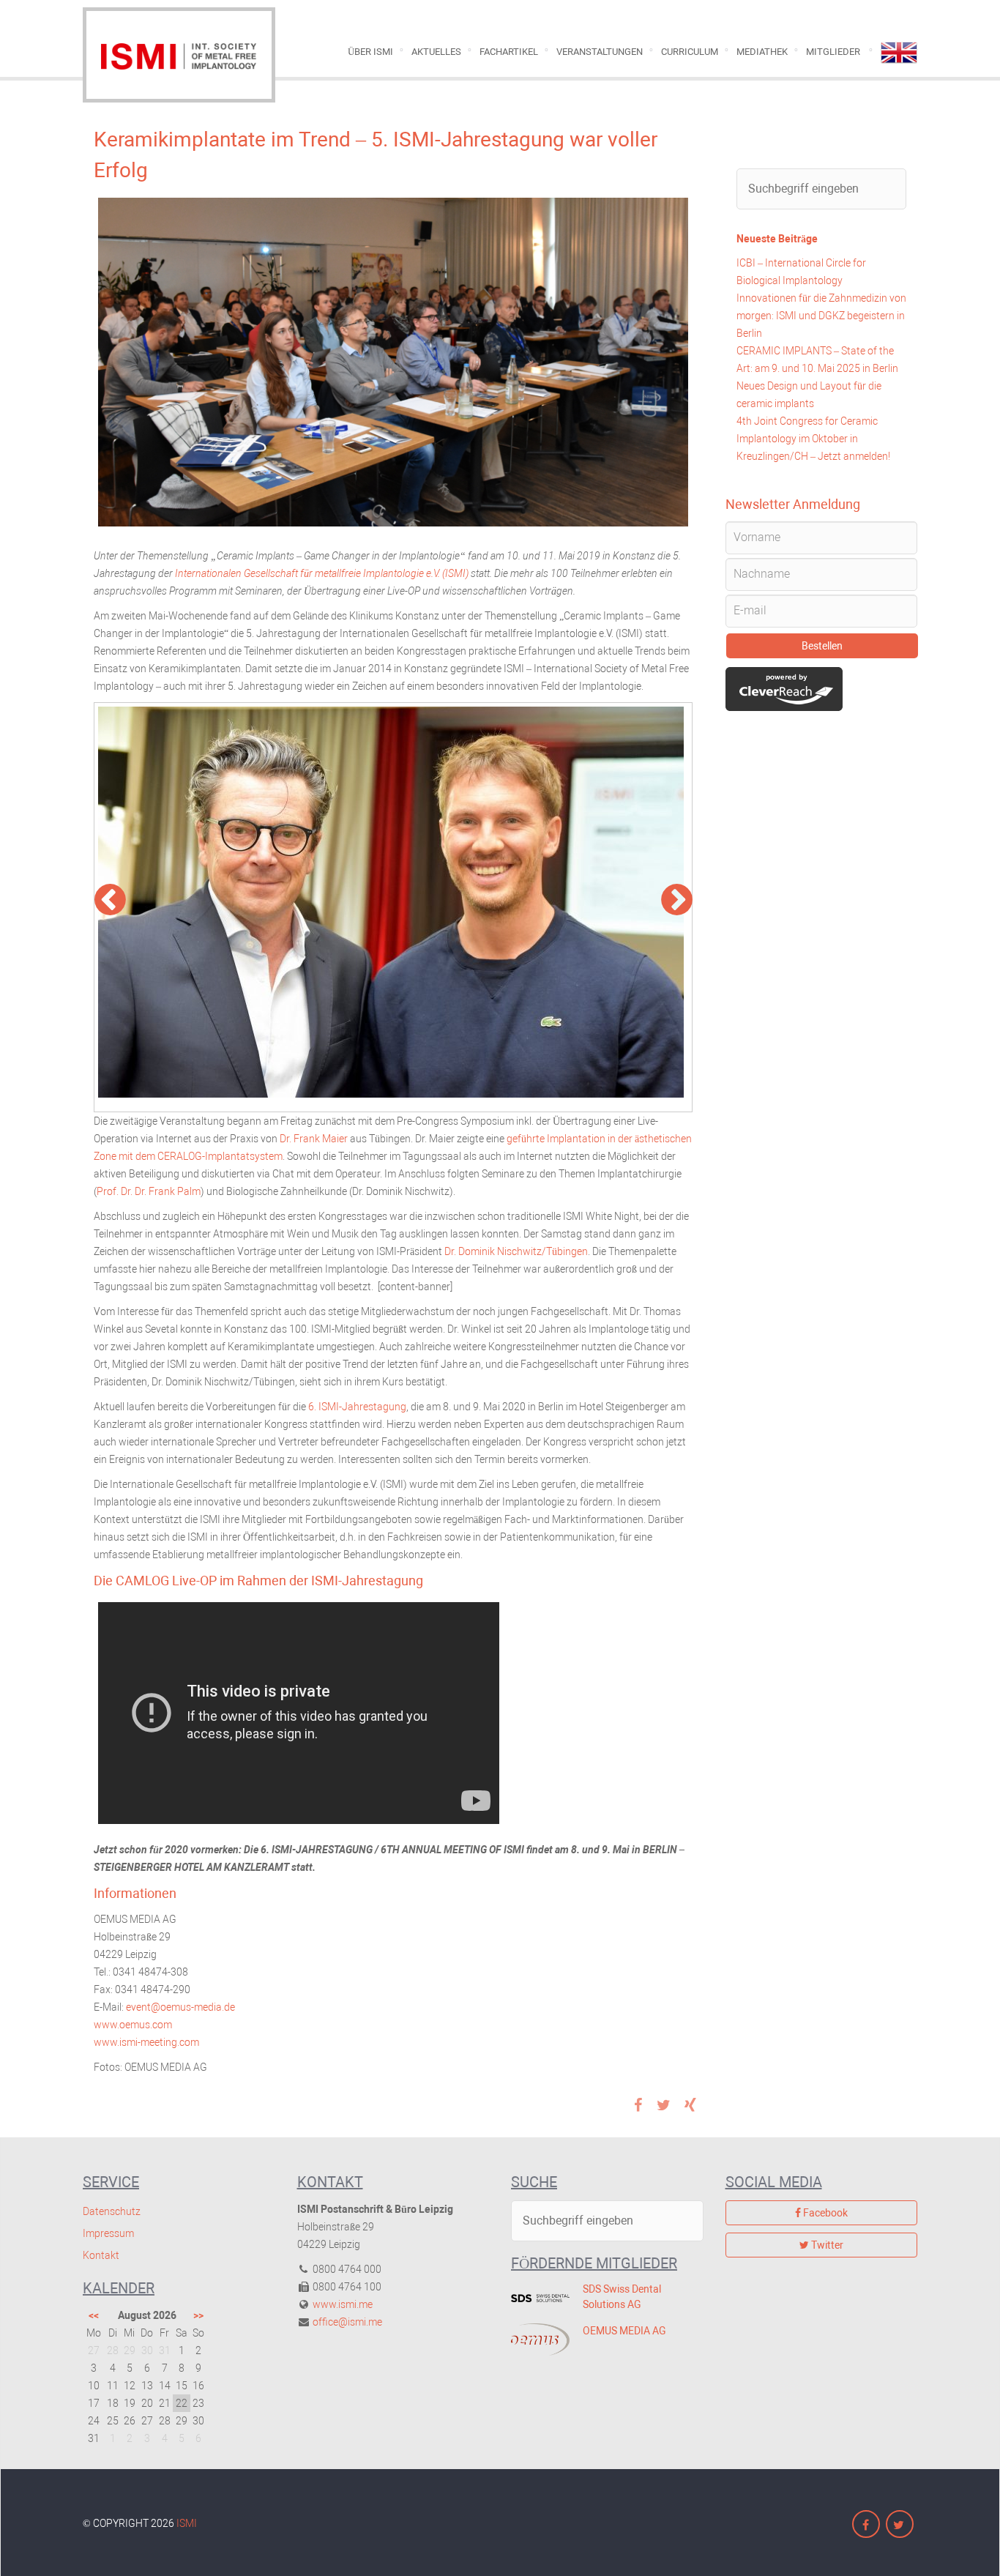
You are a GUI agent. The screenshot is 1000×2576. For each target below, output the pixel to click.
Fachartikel (509, 52)
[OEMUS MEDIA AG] (536, 2339)
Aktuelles (436, 52)
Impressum (108, 2233)
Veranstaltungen (600, 52)
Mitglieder (833, 52)
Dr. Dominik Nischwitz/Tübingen (516, 1251)
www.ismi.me (343, 2304)
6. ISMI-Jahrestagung (357, 1407)
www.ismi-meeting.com (146, 2042)
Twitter (826, 2245)
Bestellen (822, 646)
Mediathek (762, 52)
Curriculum (690, 52)
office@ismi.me (347, 2322)
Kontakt (101, 2255)
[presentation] (120, 901)
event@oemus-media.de (182, 2007)
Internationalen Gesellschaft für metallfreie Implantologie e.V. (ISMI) (322, 573)
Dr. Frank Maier (314, 1139)
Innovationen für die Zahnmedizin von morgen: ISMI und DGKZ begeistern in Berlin (821, 316)
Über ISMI (370, 52)
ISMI (187, 2523)
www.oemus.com (134, 2025)
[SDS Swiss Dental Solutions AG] (536, 2298)
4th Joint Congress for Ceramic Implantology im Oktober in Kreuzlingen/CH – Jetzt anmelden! (813, 439)
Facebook (824, 2213)
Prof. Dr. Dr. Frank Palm (149, 1191)
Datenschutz (112, 2211)
